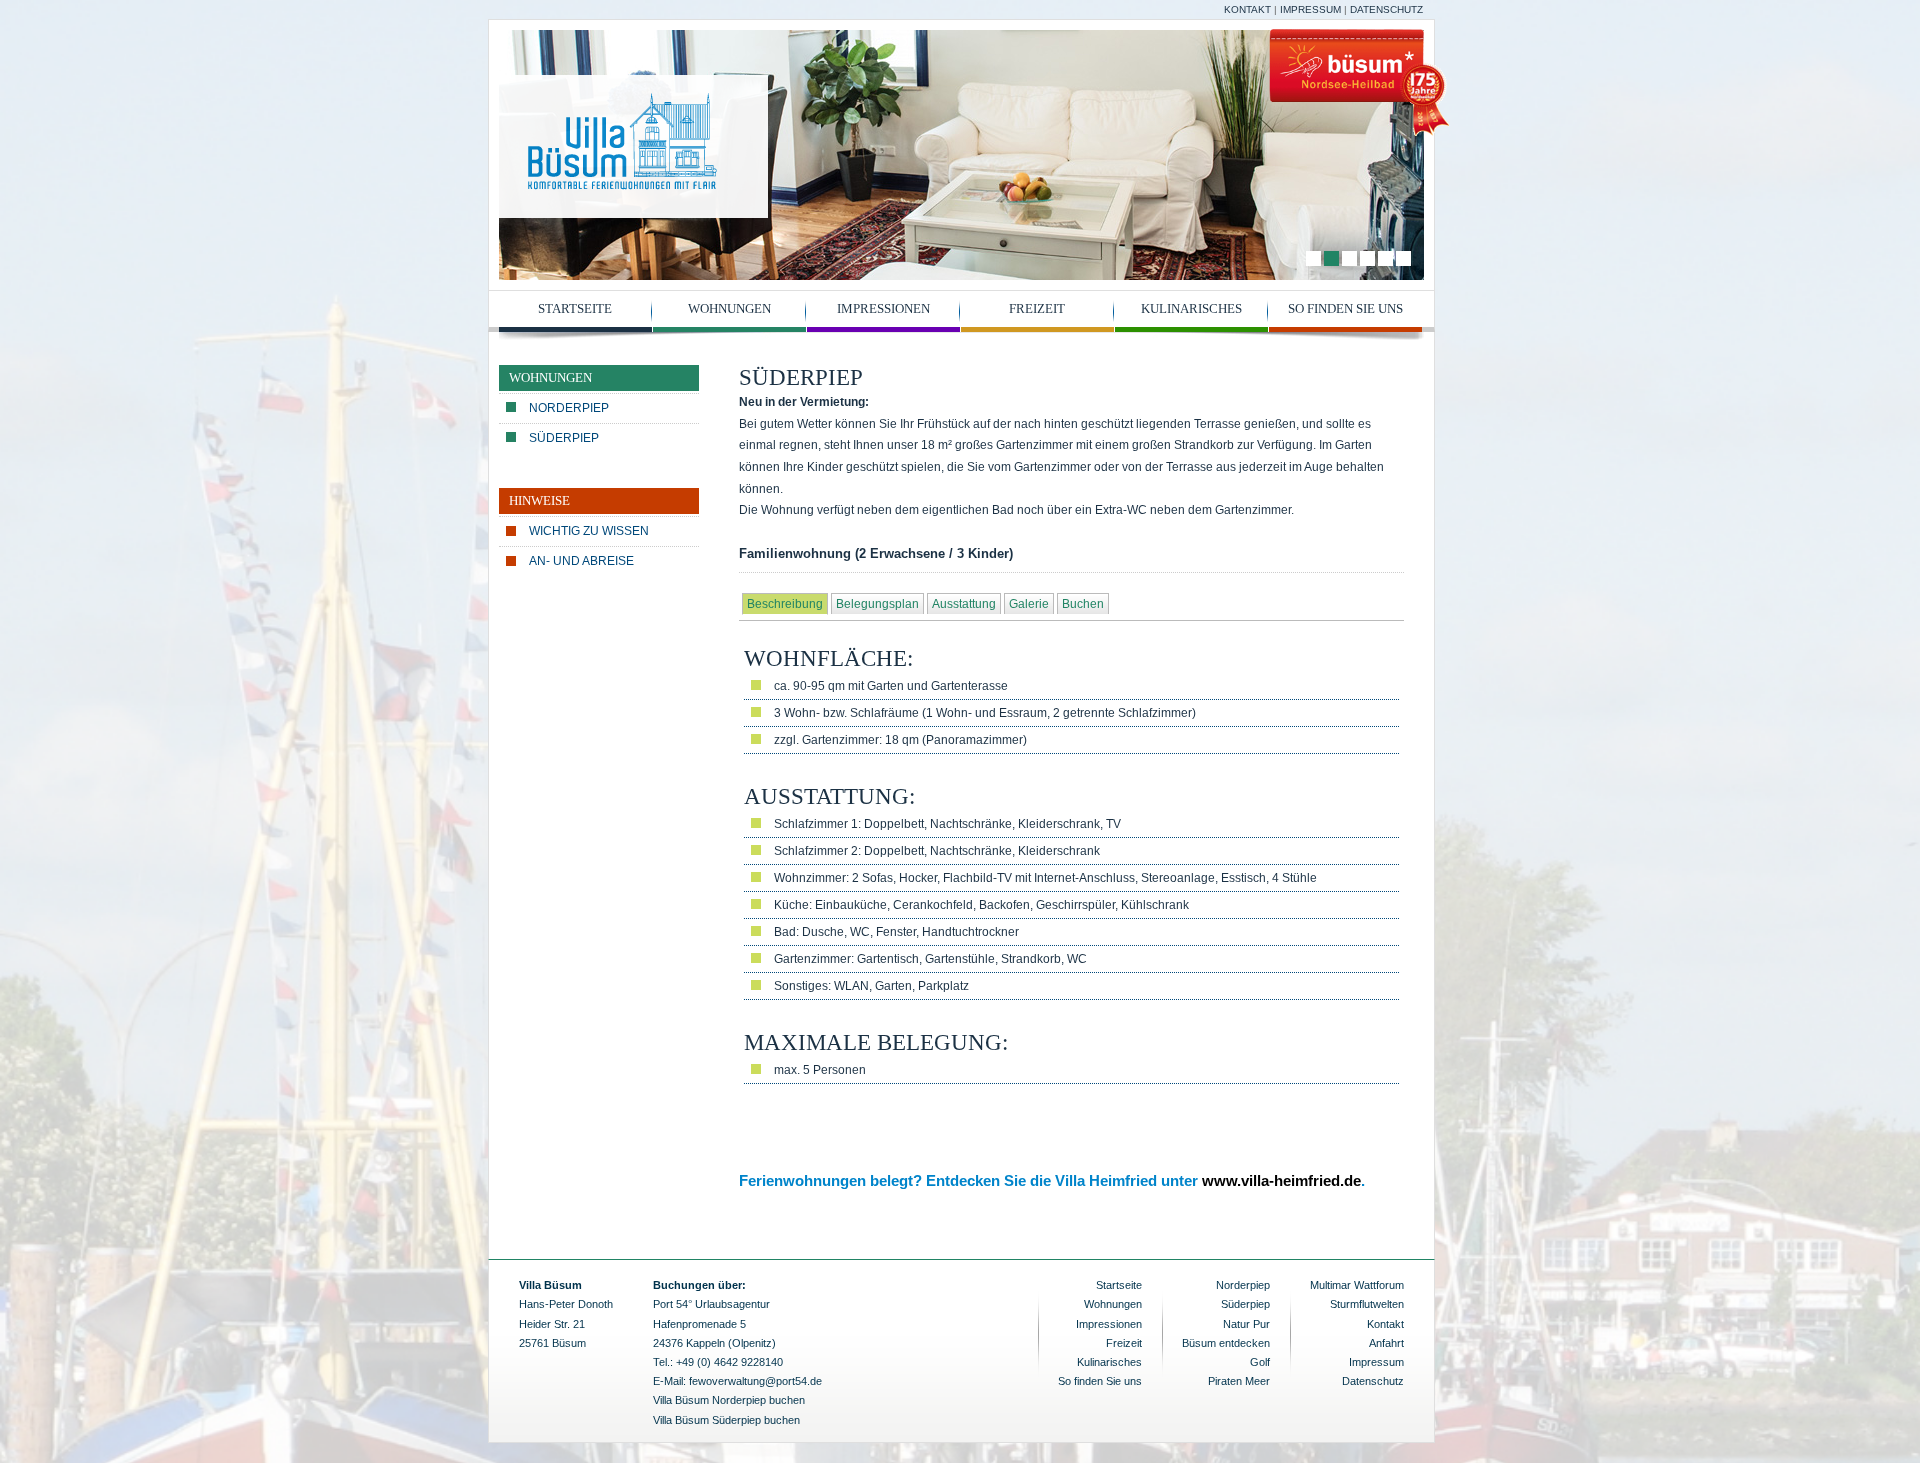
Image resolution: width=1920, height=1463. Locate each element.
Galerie (1029, 604)
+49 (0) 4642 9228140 (729, 1362)
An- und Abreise (581, 561)
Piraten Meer (1239, 1381)
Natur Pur (1246, 1324)
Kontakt (1247, 9)
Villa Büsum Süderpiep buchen (726, 1420)
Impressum (1310, 9)
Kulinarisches (1191, 308)
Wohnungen (729, 308)
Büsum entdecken (1226, 1343)
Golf (1260, 1362)
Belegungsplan (877, 604)
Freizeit (1037, 308)
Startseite (575, 308)
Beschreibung (785, 604)
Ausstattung (964, 604)
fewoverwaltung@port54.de (755, 1381)
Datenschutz (1386, 9)
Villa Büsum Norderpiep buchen (729, 1400)
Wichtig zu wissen (589, 531)
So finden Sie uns (1345, 308)
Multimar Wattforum (1357, 1285)
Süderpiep (564, 438)
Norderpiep (569, 408)
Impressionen (883, 308)
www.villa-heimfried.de (1281, 1180)
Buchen (1083, 604)
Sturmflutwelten (1367, 1304)
